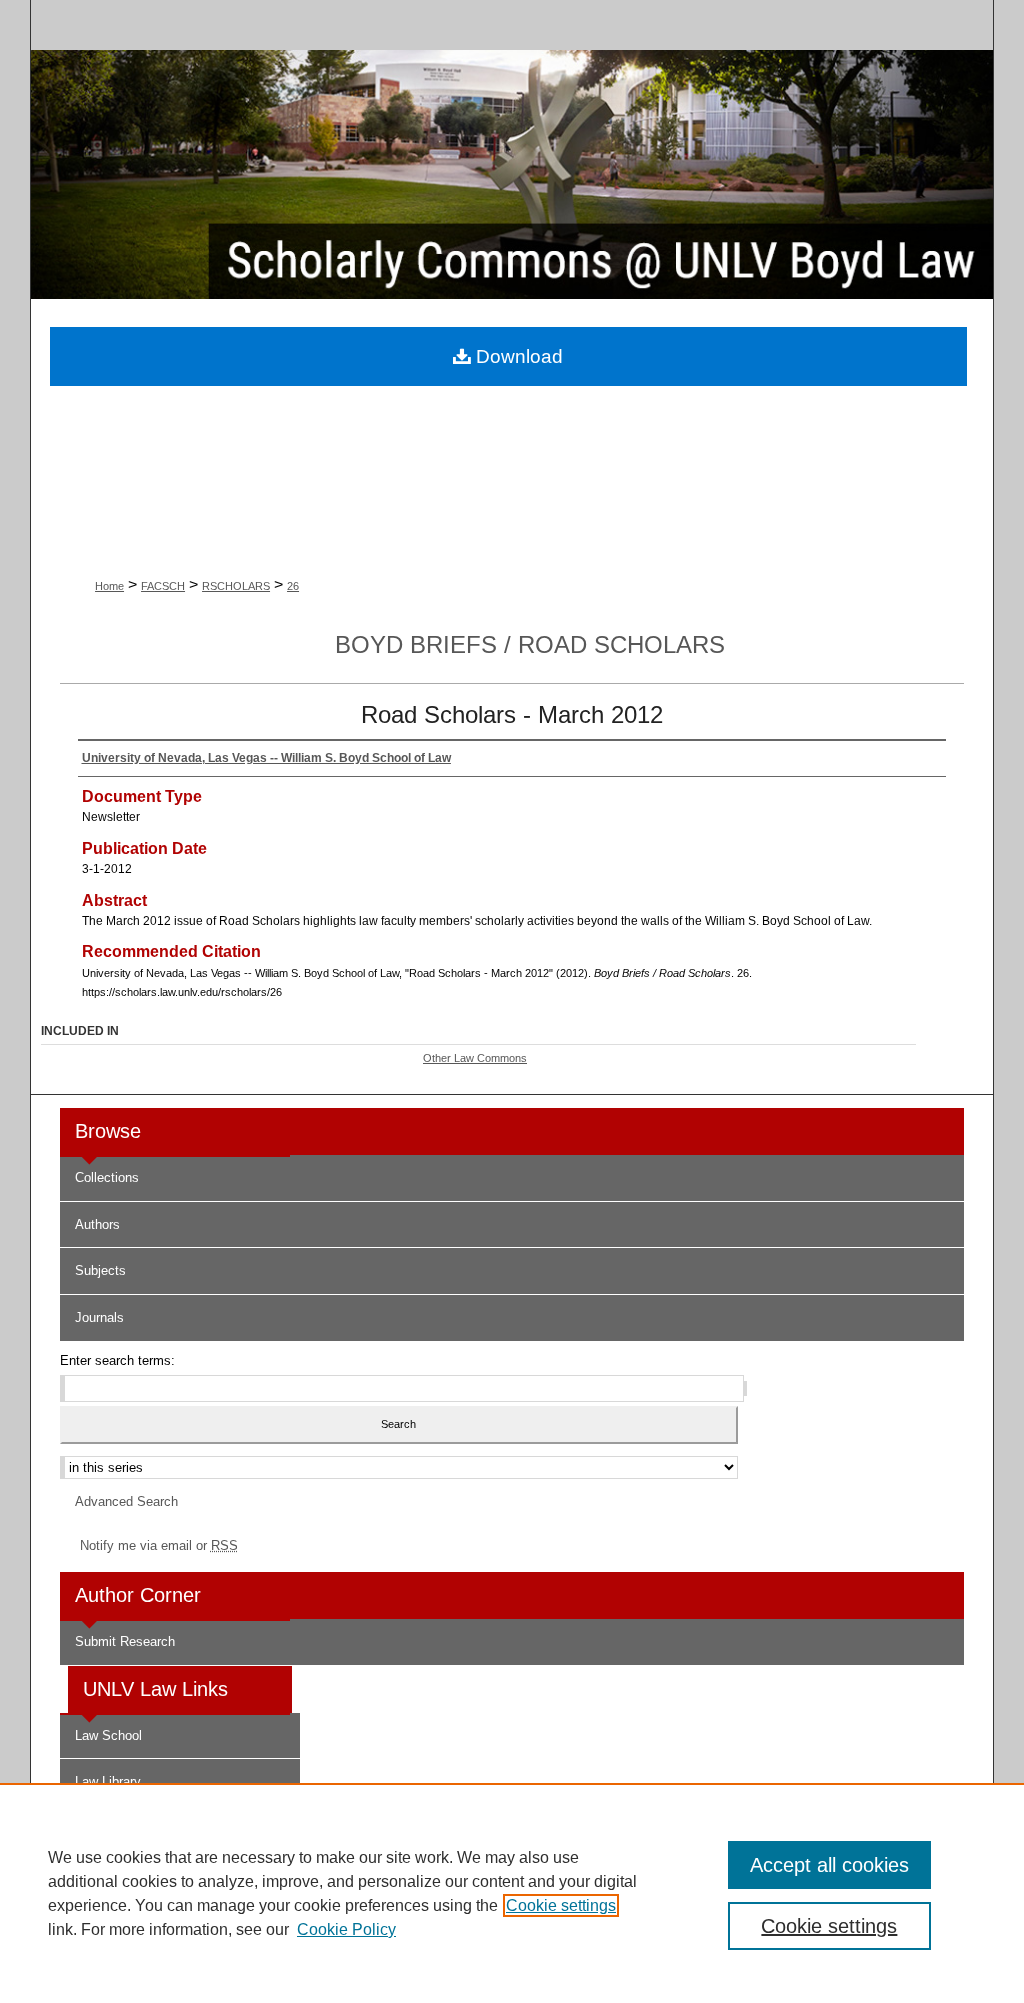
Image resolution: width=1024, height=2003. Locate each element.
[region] (512, 1893)
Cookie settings (561, 1905)
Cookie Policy (346, 1929)
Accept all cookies (829, 1865)
